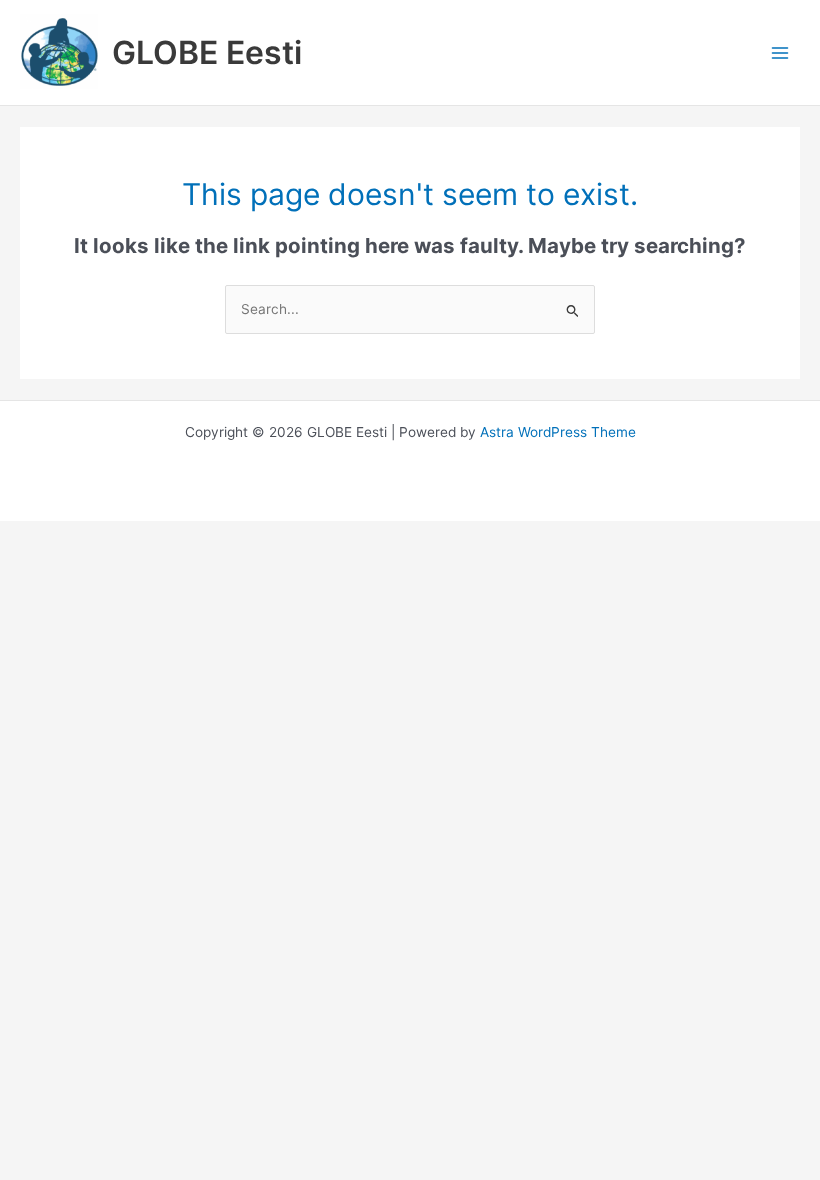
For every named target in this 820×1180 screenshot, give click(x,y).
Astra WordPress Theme (558, 432)
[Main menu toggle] (780, 52)
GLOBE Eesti (207, 52)
